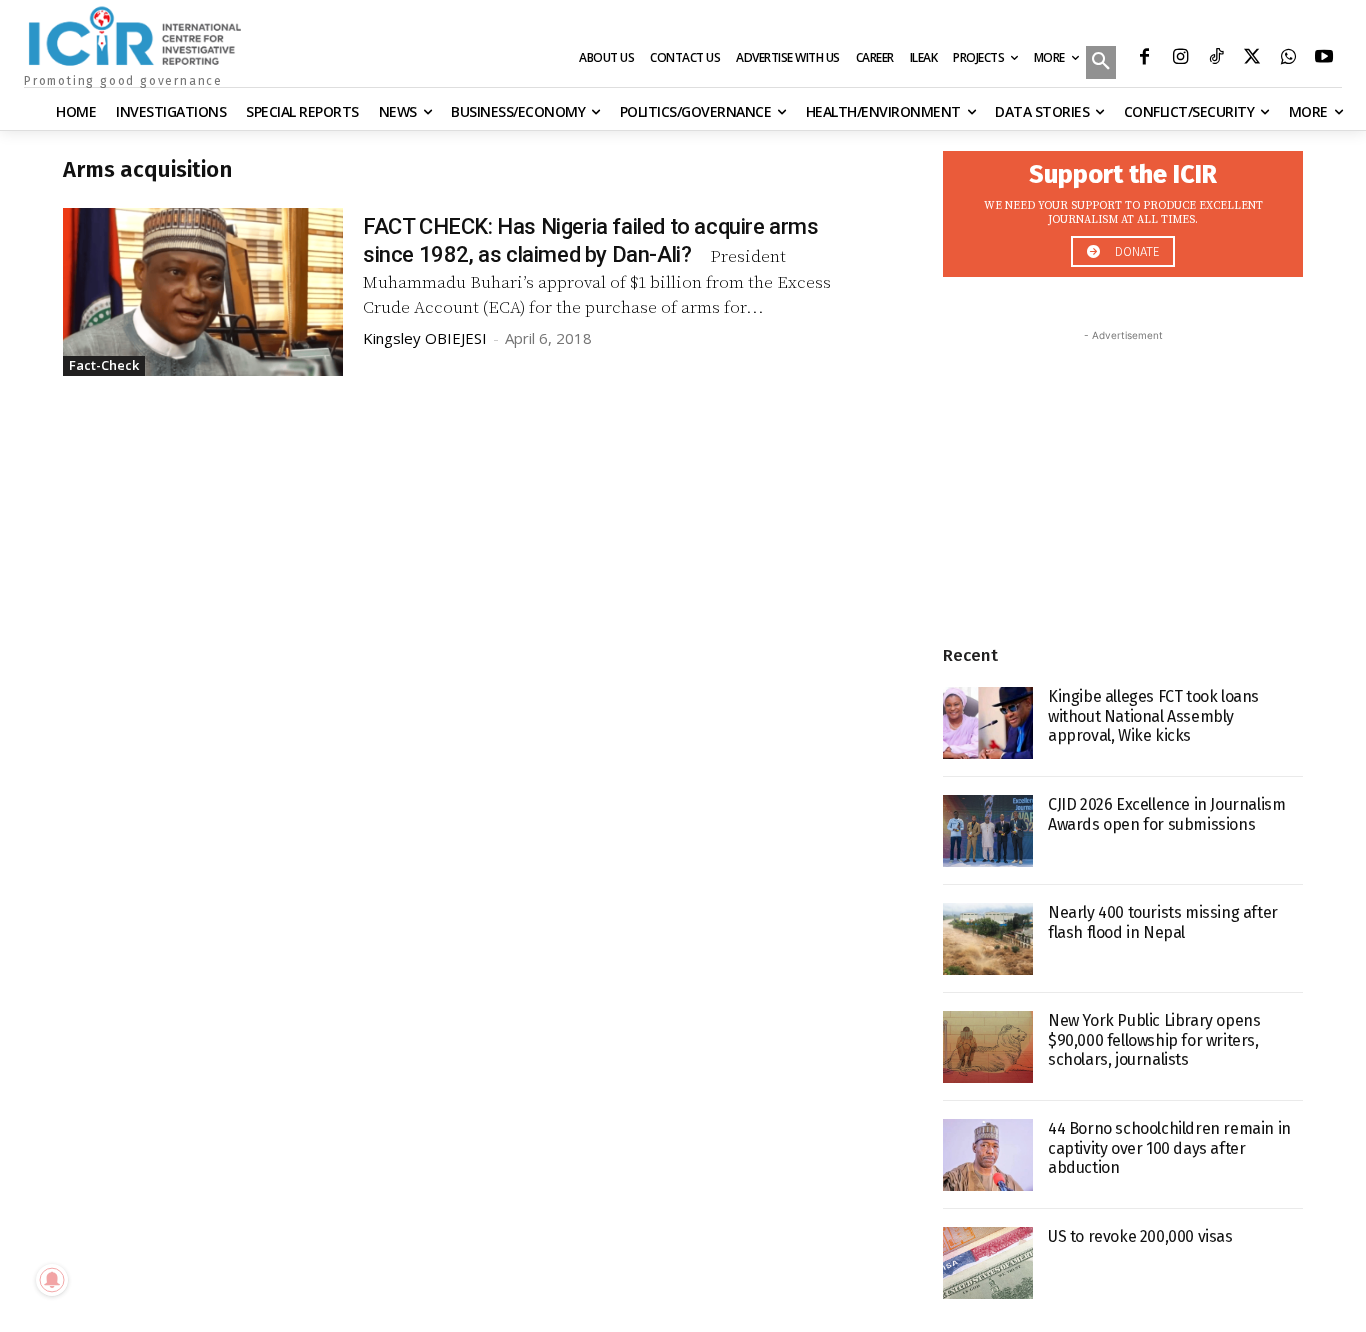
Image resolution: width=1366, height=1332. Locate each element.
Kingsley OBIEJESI (425, 338)
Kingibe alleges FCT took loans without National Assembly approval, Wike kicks (1153, 715)
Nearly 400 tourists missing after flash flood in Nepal (1163, 922)
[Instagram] (1180, 59)
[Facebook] (1144, 59)
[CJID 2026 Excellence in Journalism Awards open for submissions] (988, 831)
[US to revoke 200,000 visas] (988, 1263)
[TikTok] (1216, 59)
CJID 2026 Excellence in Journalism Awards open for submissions (1166, 814)
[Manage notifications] (52, 1280)
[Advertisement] (1123, 471)
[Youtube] (1324, 59)
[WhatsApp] (1288, 59)
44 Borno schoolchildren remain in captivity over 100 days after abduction (1169, 1147)
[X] (1252, 59)
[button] (1101, 64)
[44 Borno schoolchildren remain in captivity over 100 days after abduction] (988, 1155)
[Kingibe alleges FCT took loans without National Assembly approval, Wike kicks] (988, 723)
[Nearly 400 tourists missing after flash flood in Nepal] (988, 939)
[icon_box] (1123, 208)
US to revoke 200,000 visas (1140, 1236)
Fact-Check (104, 365)
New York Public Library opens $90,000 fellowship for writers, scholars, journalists (1154, 1039)
